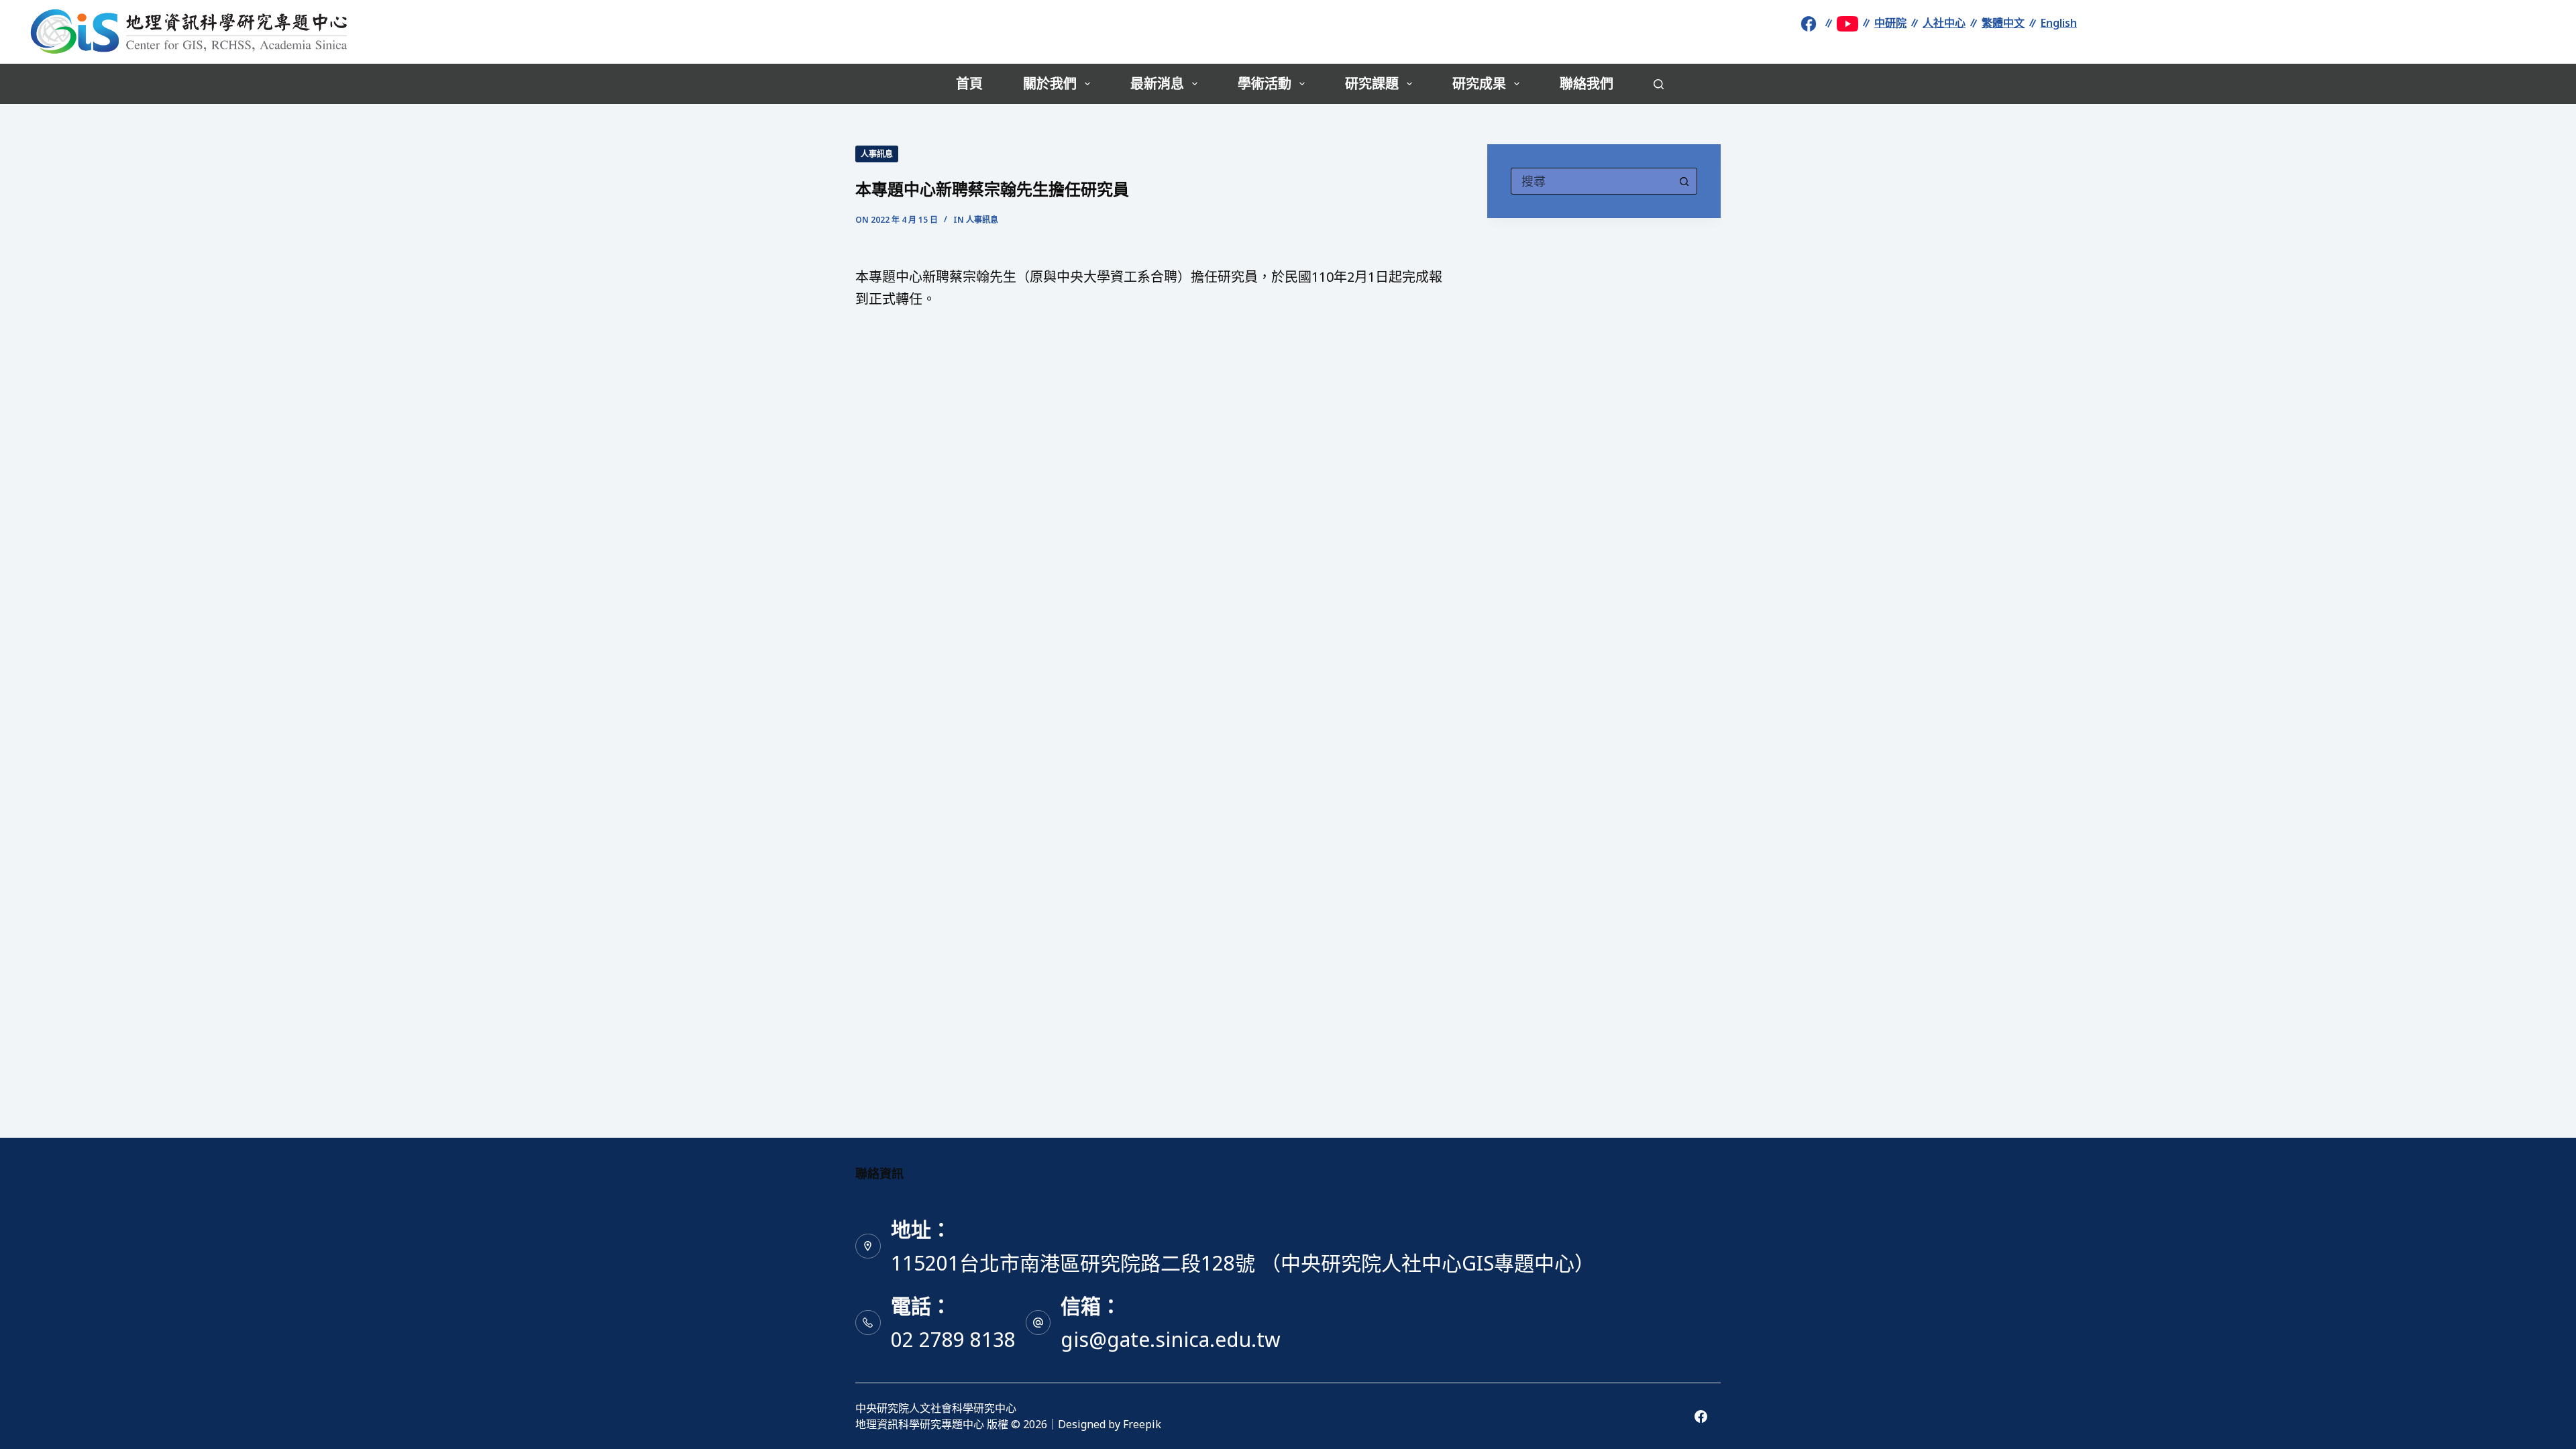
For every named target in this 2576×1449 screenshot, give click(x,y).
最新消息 (1157, 84)
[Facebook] (1701, 1416)
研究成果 (1479, 84)
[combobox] (1591, 181)
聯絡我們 (1587, 84)
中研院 (1890, 23)
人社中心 (1944, 23)
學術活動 (1265, 84)
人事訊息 (877, 154)
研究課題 (1372, 84)
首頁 (969, 84)
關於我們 (1050, 84)
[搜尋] (1659, 84)
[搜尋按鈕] (1684, 181)
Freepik (1142, 1424)
